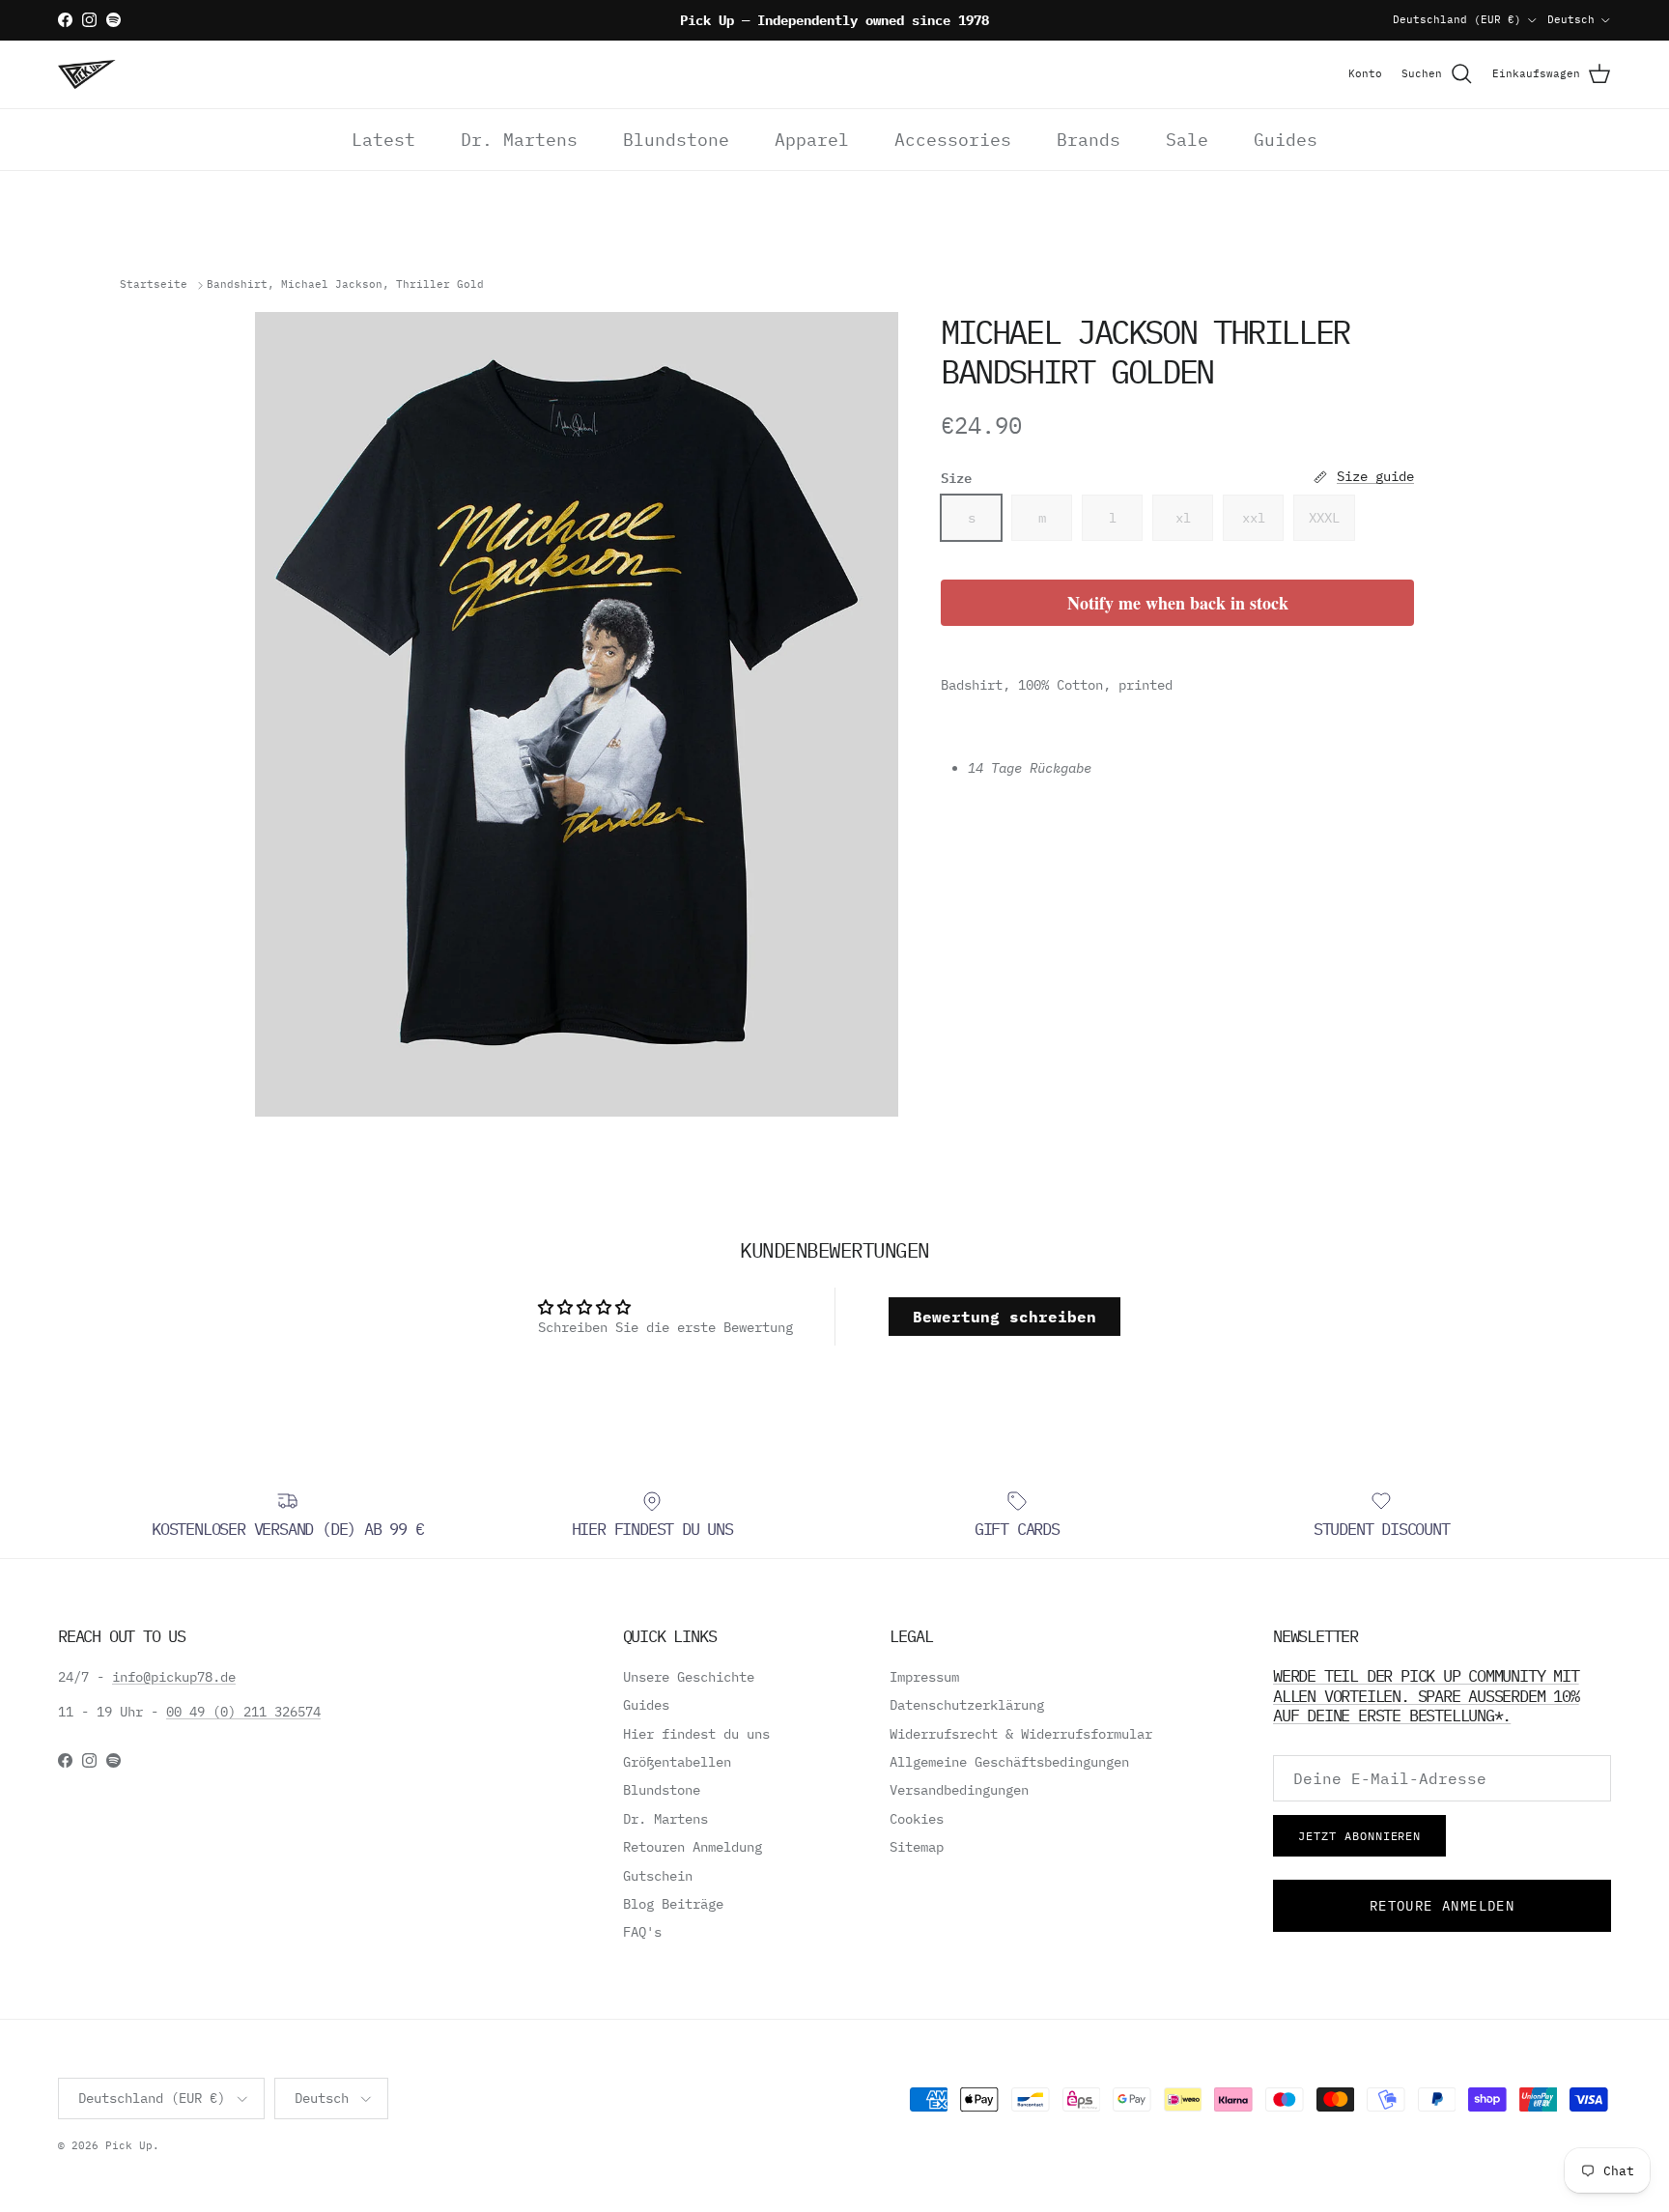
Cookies (917, 1819)
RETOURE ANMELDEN (1442, 1906)
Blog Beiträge (673, 1904)
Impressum (924, 1677)
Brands (1089, 140)
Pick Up (129, 2145)
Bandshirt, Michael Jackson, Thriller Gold (345, 285)
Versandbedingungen (959, 1790)
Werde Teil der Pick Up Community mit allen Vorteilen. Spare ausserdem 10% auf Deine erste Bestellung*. (1426, 1695)
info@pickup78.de (174, 1677)
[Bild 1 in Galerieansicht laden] (577, 714)
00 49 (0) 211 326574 (243, 1712)
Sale (1187, 140)
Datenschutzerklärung (967, 1705)
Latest (383, 140)
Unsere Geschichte (689, 1677)
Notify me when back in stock (1178, 603)
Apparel (812, 140)
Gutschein (658, 1876)
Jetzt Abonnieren (1359, 1836)
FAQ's (642, 1932)
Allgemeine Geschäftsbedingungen (1009, 1762)
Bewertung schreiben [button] (1004, 1317)
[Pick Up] (87, 74)
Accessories (953, 140)
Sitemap (917, 1847)
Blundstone (676, 140)
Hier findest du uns (696, 1734)
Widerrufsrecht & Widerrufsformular (1021, 1734)
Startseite (154, 285)
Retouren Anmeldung (693, 1847)
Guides (1286, 140)
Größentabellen (677, 1762)
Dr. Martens (519, 140)
